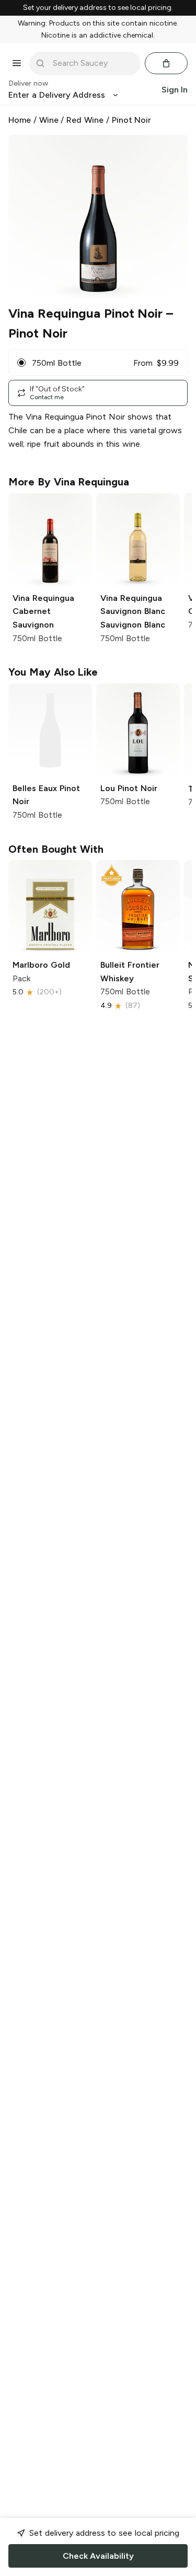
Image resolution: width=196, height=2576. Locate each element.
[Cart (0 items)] (166, 63)
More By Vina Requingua (69, 482)
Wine (49, 120)
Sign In (175, 90)
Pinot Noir (132, 120)
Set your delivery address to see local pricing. (98, 8)
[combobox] (92, 63)
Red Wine (85, 120)
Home (20, 120)
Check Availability (98, 2556)
